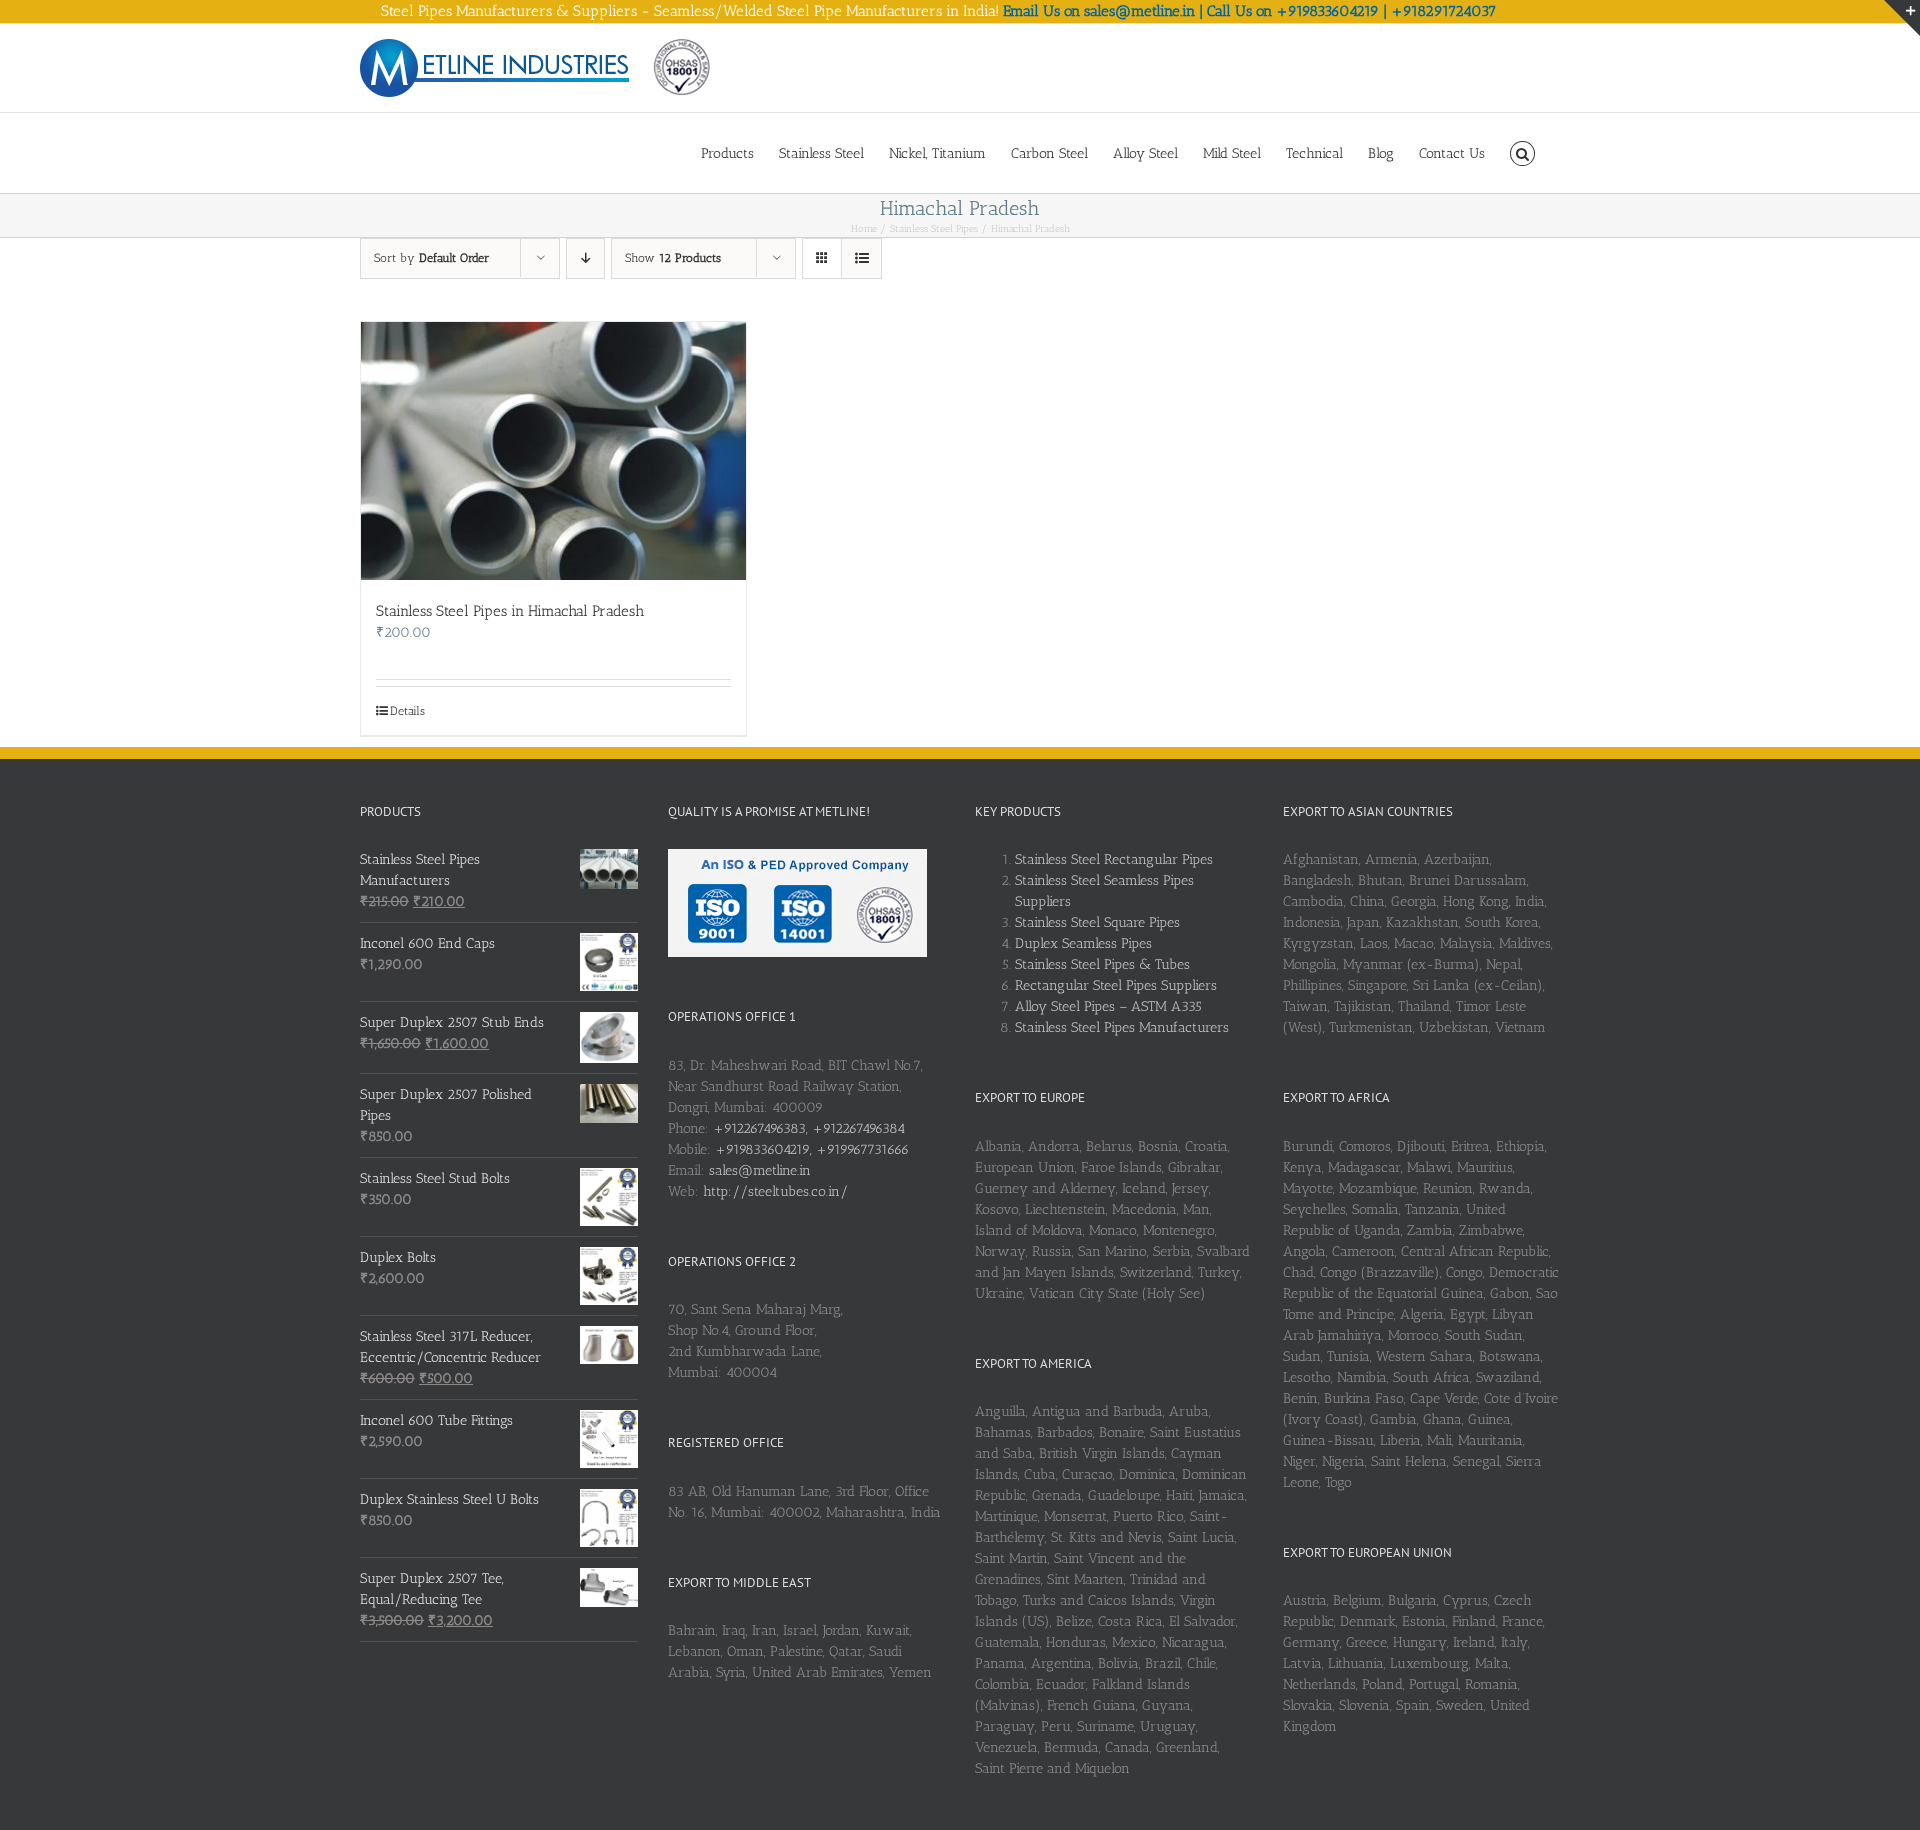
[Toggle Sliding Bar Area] (1902, 18)
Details (407, 711)
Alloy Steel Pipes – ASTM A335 (1108, 1006)
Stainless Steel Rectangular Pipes (1114, 859)
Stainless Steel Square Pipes (1097, 922)
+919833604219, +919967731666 (812, 1149)
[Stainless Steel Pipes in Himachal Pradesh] (553, 451)
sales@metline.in (760, 1170)
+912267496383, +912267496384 (809, 1128)
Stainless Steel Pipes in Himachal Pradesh (510, 611)
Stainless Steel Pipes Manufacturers (1122, 1027)
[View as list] (861, 258)
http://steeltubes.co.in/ (775, 1191)
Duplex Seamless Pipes (1083, 943)
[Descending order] (585, 258)
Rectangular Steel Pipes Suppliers (1116, 985)
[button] (1522, 152)
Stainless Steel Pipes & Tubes (1102, 964)
